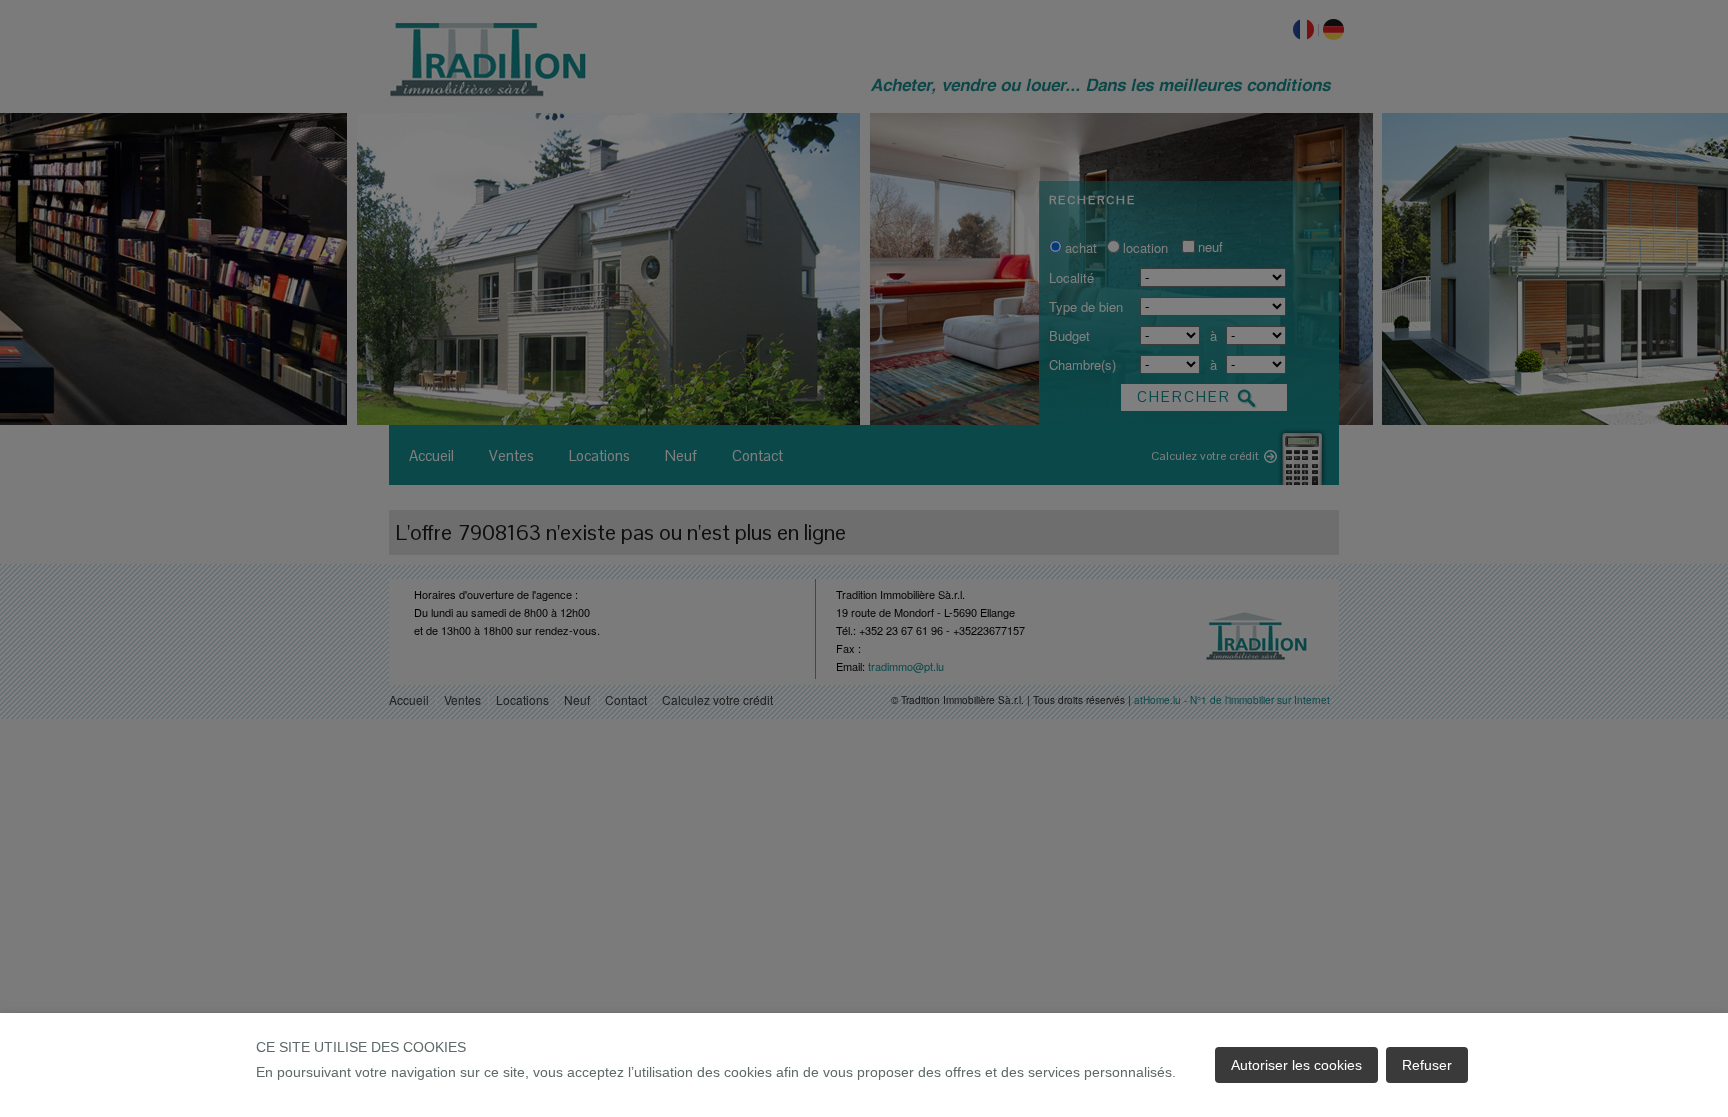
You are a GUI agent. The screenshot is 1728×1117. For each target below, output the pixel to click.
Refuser (1427, 1065)
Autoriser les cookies (1296, 1065)
